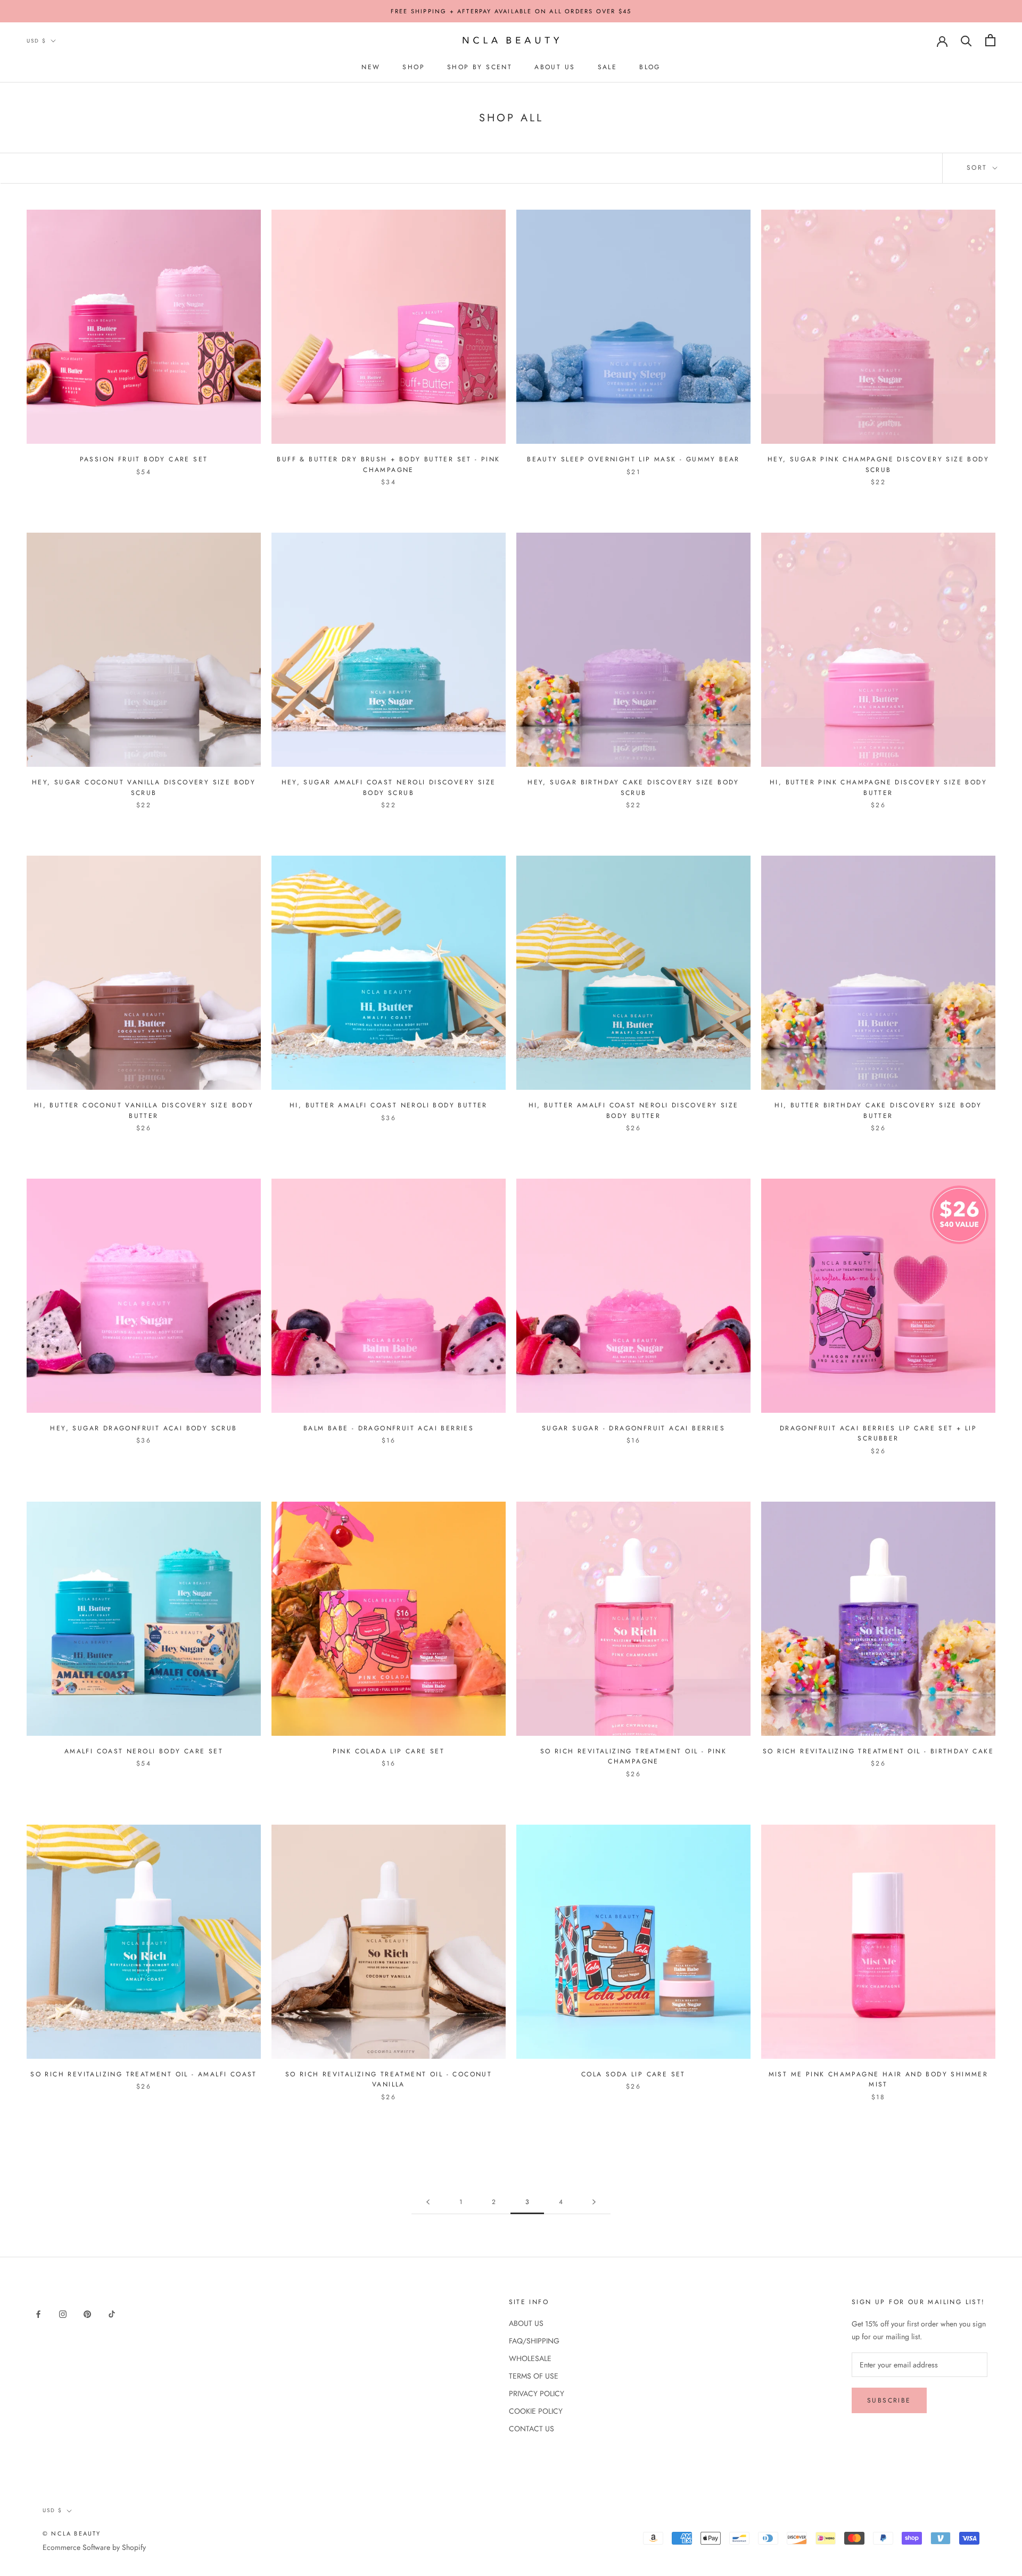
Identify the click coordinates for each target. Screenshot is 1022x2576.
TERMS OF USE (534, 2376)
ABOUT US (555, 67)
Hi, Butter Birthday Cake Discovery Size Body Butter (878, 1111)
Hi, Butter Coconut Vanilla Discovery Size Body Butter (144, 1111)
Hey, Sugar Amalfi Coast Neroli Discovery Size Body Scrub (389, 788)
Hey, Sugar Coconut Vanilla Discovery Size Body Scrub (144, 788)
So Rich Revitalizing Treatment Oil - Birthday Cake (878, 1751)
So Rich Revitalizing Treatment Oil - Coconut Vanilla (389, 2080)
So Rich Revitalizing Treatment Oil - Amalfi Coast (144, 2074)
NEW (371, 67)
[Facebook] (38, 2314)
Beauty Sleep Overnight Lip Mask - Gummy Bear (633, 459)
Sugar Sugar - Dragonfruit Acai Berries (633, 1428)
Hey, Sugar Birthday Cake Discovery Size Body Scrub (633, 788)
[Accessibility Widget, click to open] (19, 2557)
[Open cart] (990, 40)
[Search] (966, 40)
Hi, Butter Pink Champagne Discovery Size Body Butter (878, 788)
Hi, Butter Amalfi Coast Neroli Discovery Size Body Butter (634, 1111)
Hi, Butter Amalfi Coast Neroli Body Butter (389, 1105)
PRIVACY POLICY (537, 2393)
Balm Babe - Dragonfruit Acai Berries (389, 1428)
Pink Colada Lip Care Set (389, 1751)
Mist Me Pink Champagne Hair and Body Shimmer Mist (879, 2080)
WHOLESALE (530, 2358)
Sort (979, 168)
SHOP (414, 67)
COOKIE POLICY (536, 2411)
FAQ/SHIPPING (534, 2341)
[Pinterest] (87, 2314)
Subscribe (889, 2400)
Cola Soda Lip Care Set (633, 2074)
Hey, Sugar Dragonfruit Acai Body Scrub (143, 1428)
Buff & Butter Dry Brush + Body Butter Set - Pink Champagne (388, 465)
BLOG (650, 67)
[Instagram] (63, 2314)
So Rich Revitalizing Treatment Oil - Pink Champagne (633, 1757)
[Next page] (594, 2202)
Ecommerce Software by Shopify (94, 2547)
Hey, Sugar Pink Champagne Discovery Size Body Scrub (878, 465)
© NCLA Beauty (72, 2533)
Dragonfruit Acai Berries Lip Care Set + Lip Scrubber (878, 1434)
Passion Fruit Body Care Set (144, 459)
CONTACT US (531, 2429)
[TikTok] (112, 2314)
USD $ (36, 41)
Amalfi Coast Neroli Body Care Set (144, 1751)
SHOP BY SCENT (480, 67)
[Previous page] (428, 2202)
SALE (608, 67)
